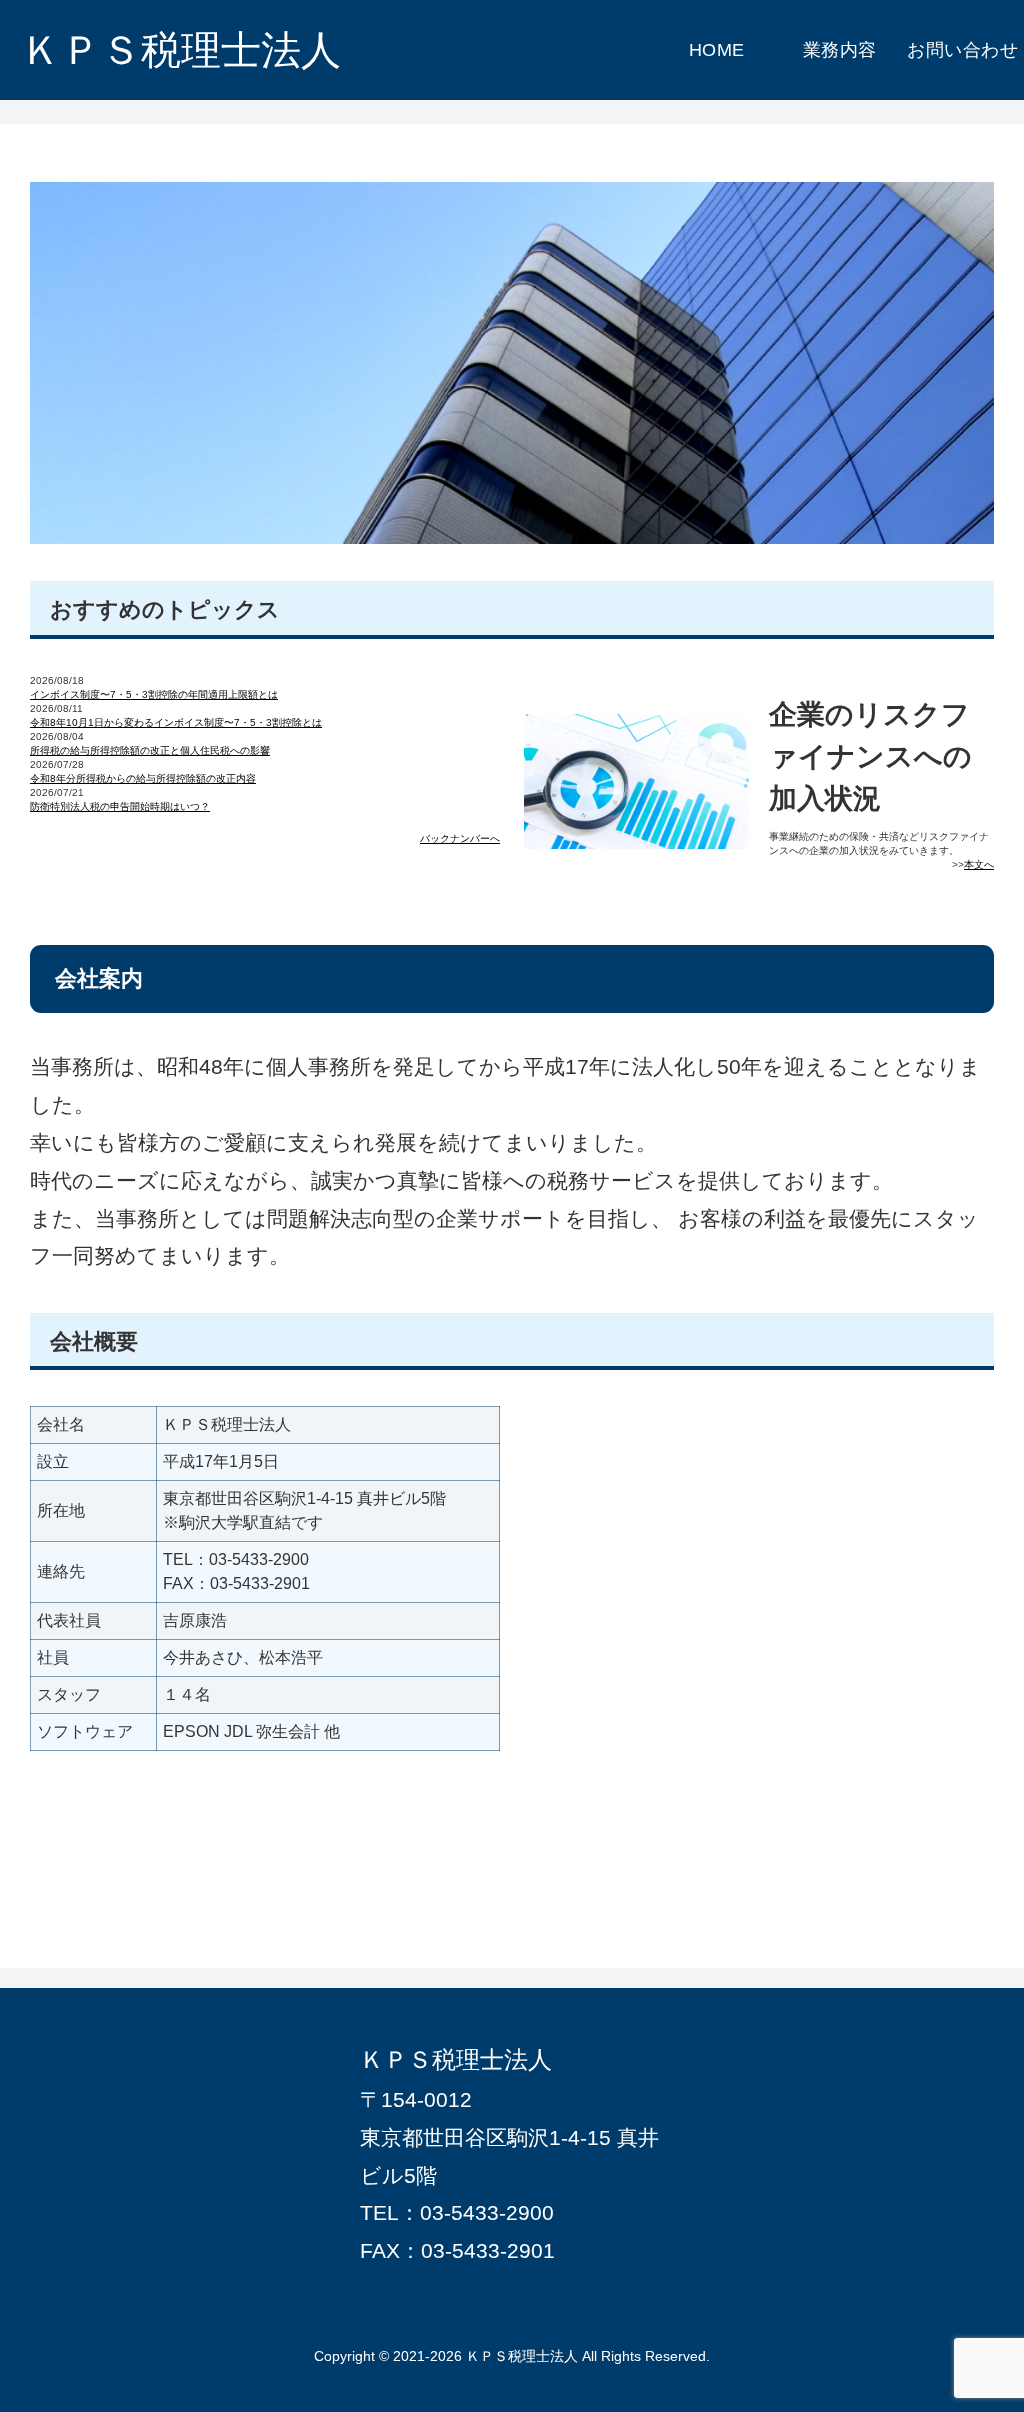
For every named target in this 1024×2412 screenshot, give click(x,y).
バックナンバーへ (460, 838)
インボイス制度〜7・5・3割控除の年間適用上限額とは (154, 694)
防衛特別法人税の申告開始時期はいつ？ (120, 806)
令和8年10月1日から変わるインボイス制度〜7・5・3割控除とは (176, 722)
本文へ (979, 864)
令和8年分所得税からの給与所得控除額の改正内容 (143, 778)
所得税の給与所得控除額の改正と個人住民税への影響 (150, 750)
